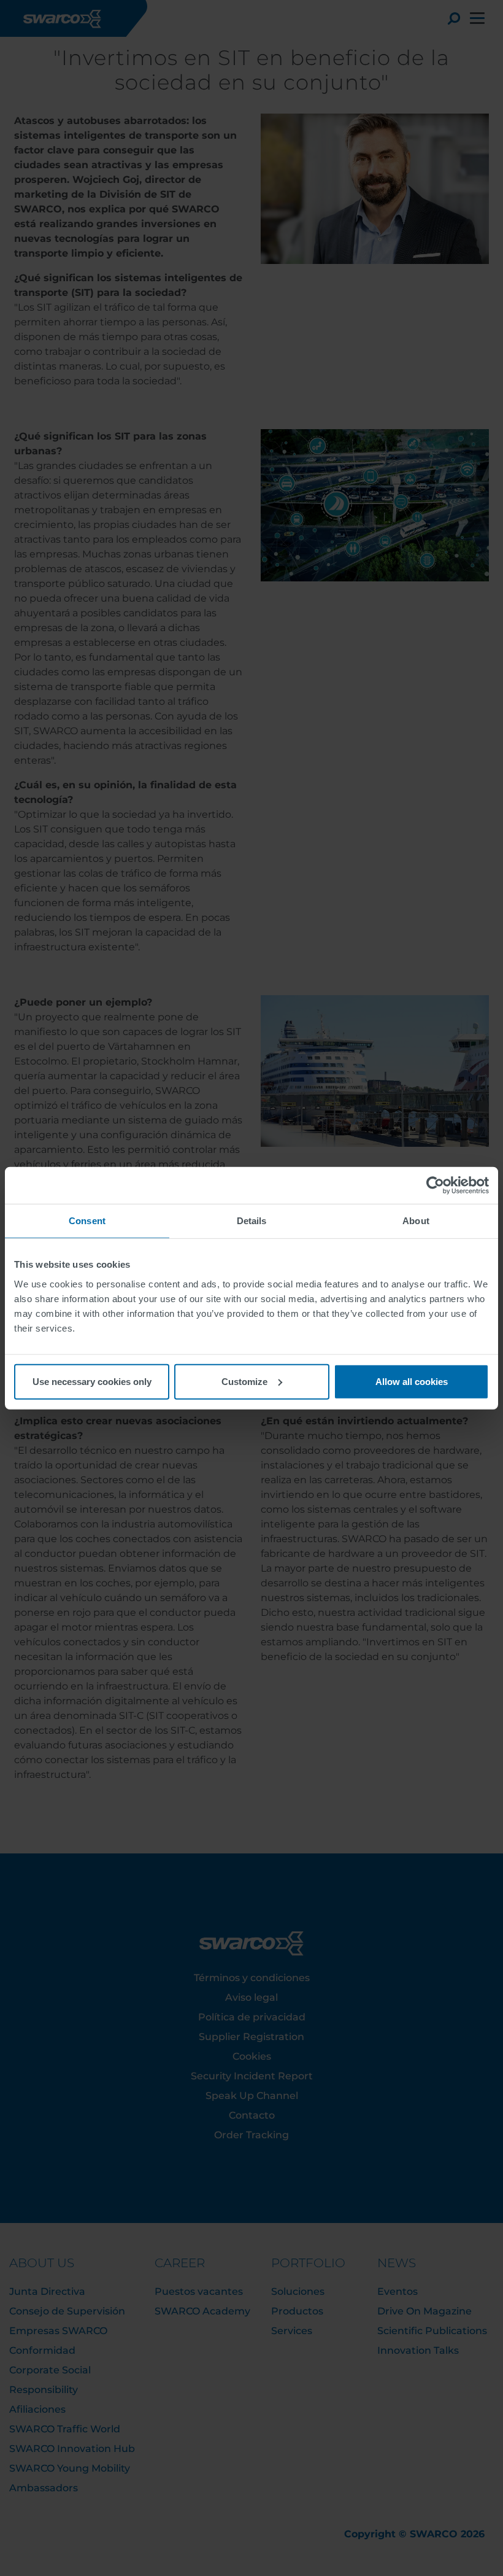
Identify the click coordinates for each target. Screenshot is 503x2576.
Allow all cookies (412, 1381)
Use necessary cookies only (92, 1381)
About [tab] (416, 1221)
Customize (244, 1381)
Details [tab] (252, 1221)
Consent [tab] (87, 1221)
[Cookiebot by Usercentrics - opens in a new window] (435, 1185)
